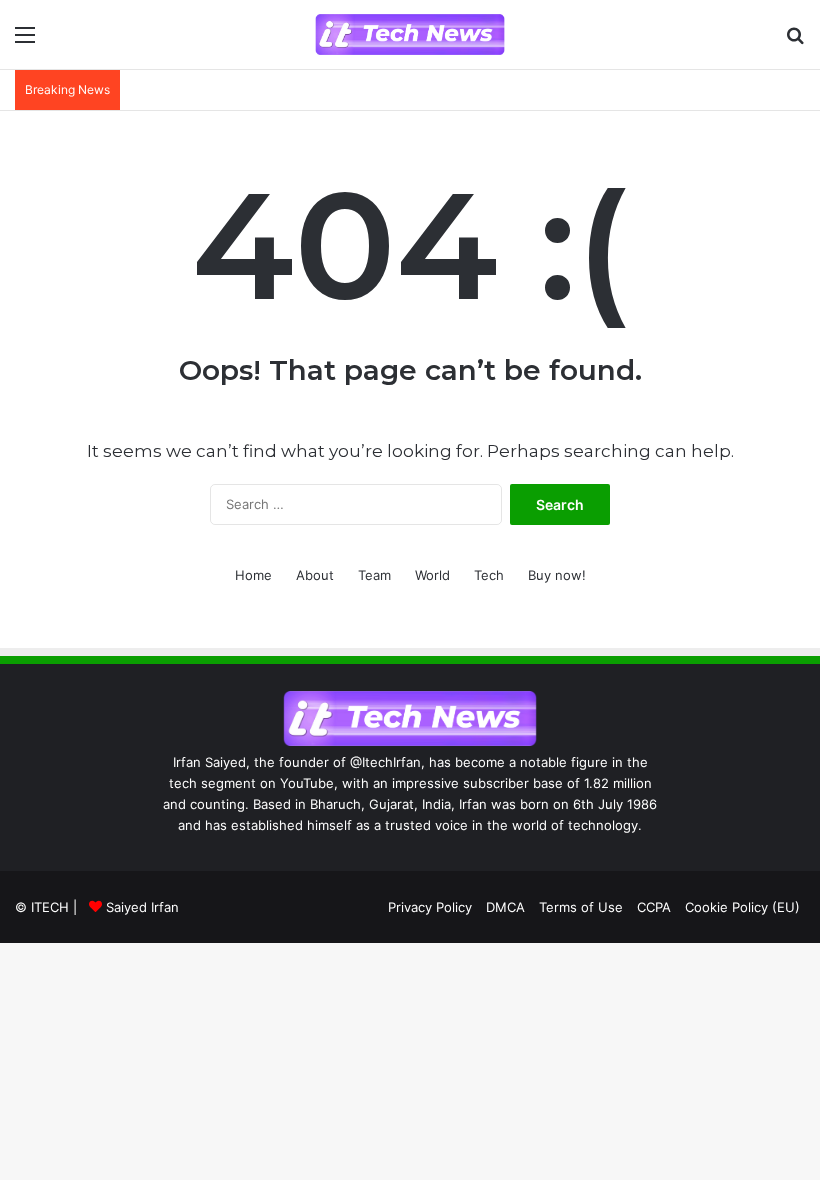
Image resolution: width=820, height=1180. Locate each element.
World (432, 575)
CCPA (654, 907)
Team (374, 575)
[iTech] (410, 34)
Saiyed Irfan (142, 907)
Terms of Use (581, 907)
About (315, 575)
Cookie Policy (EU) (742, 907)
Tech (489, 575)
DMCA (505, 907)
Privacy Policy (430, 907)
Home (253, 575)
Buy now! (557, 575)
